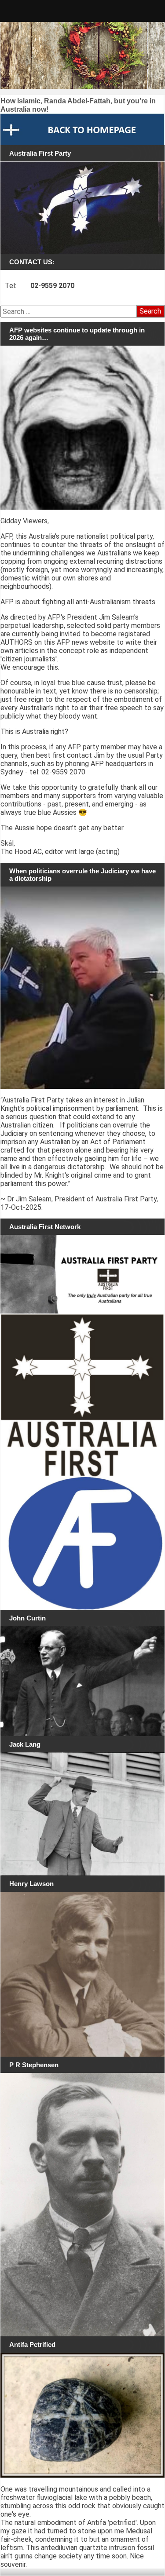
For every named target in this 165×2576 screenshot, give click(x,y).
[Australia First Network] (82, 1274)
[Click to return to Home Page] (82, 129)
